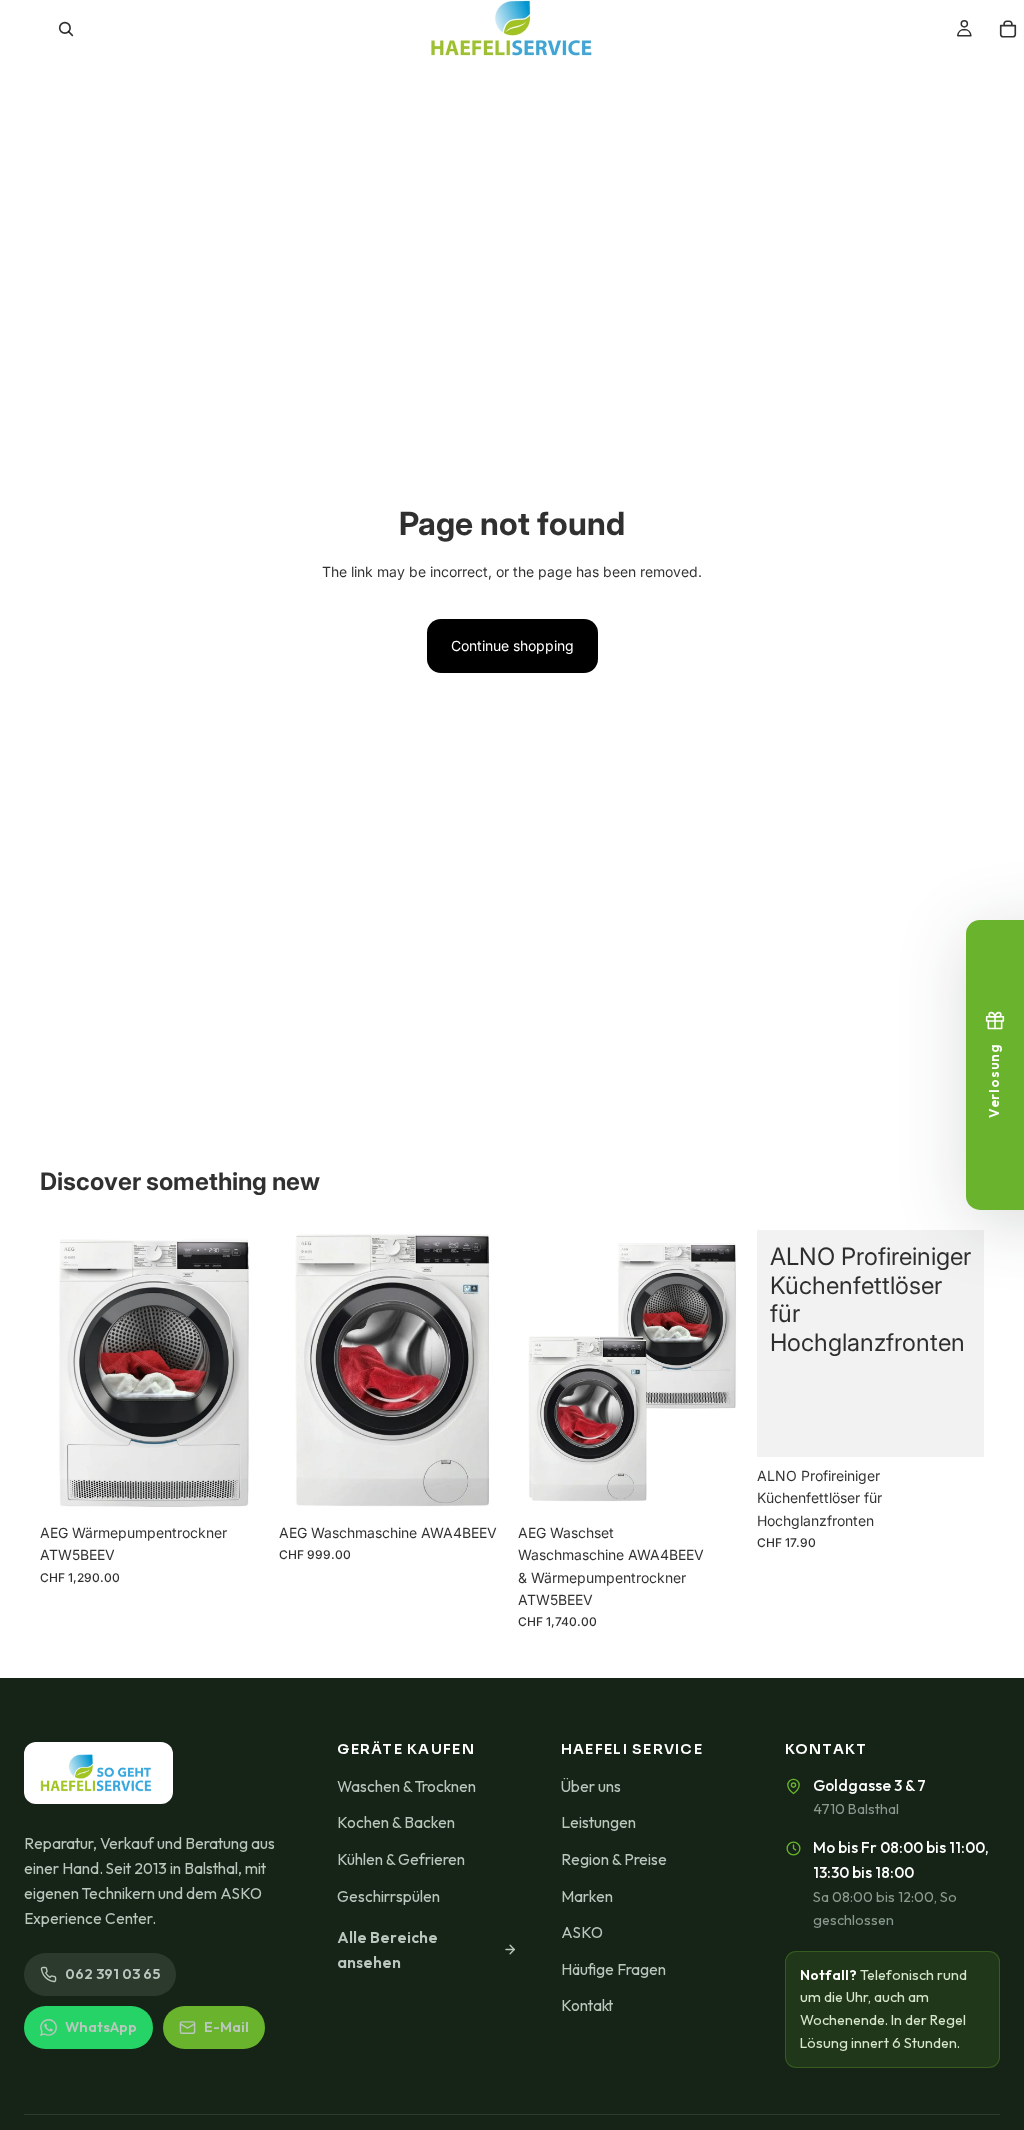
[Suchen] (66, 29)
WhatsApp (101, 2027)
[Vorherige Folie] (540, 1372)
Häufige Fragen (613, 1969)
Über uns (591, 1786)
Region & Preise (614, 1859)
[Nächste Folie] (723, 1372)
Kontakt (587, 2005)
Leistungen (598, 1822)
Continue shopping (512, 645)
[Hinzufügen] (236, 1483)
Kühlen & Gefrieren (401, 1859)
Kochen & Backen (396, 1822)
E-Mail (226, 2027)
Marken (587, 1896)
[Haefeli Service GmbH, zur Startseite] (98, 1773)
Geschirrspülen (388, 1896)
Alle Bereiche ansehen (387, 1949)
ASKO (582, 1932)
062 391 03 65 (112, 1974)
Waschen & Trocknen (406, 1786)
